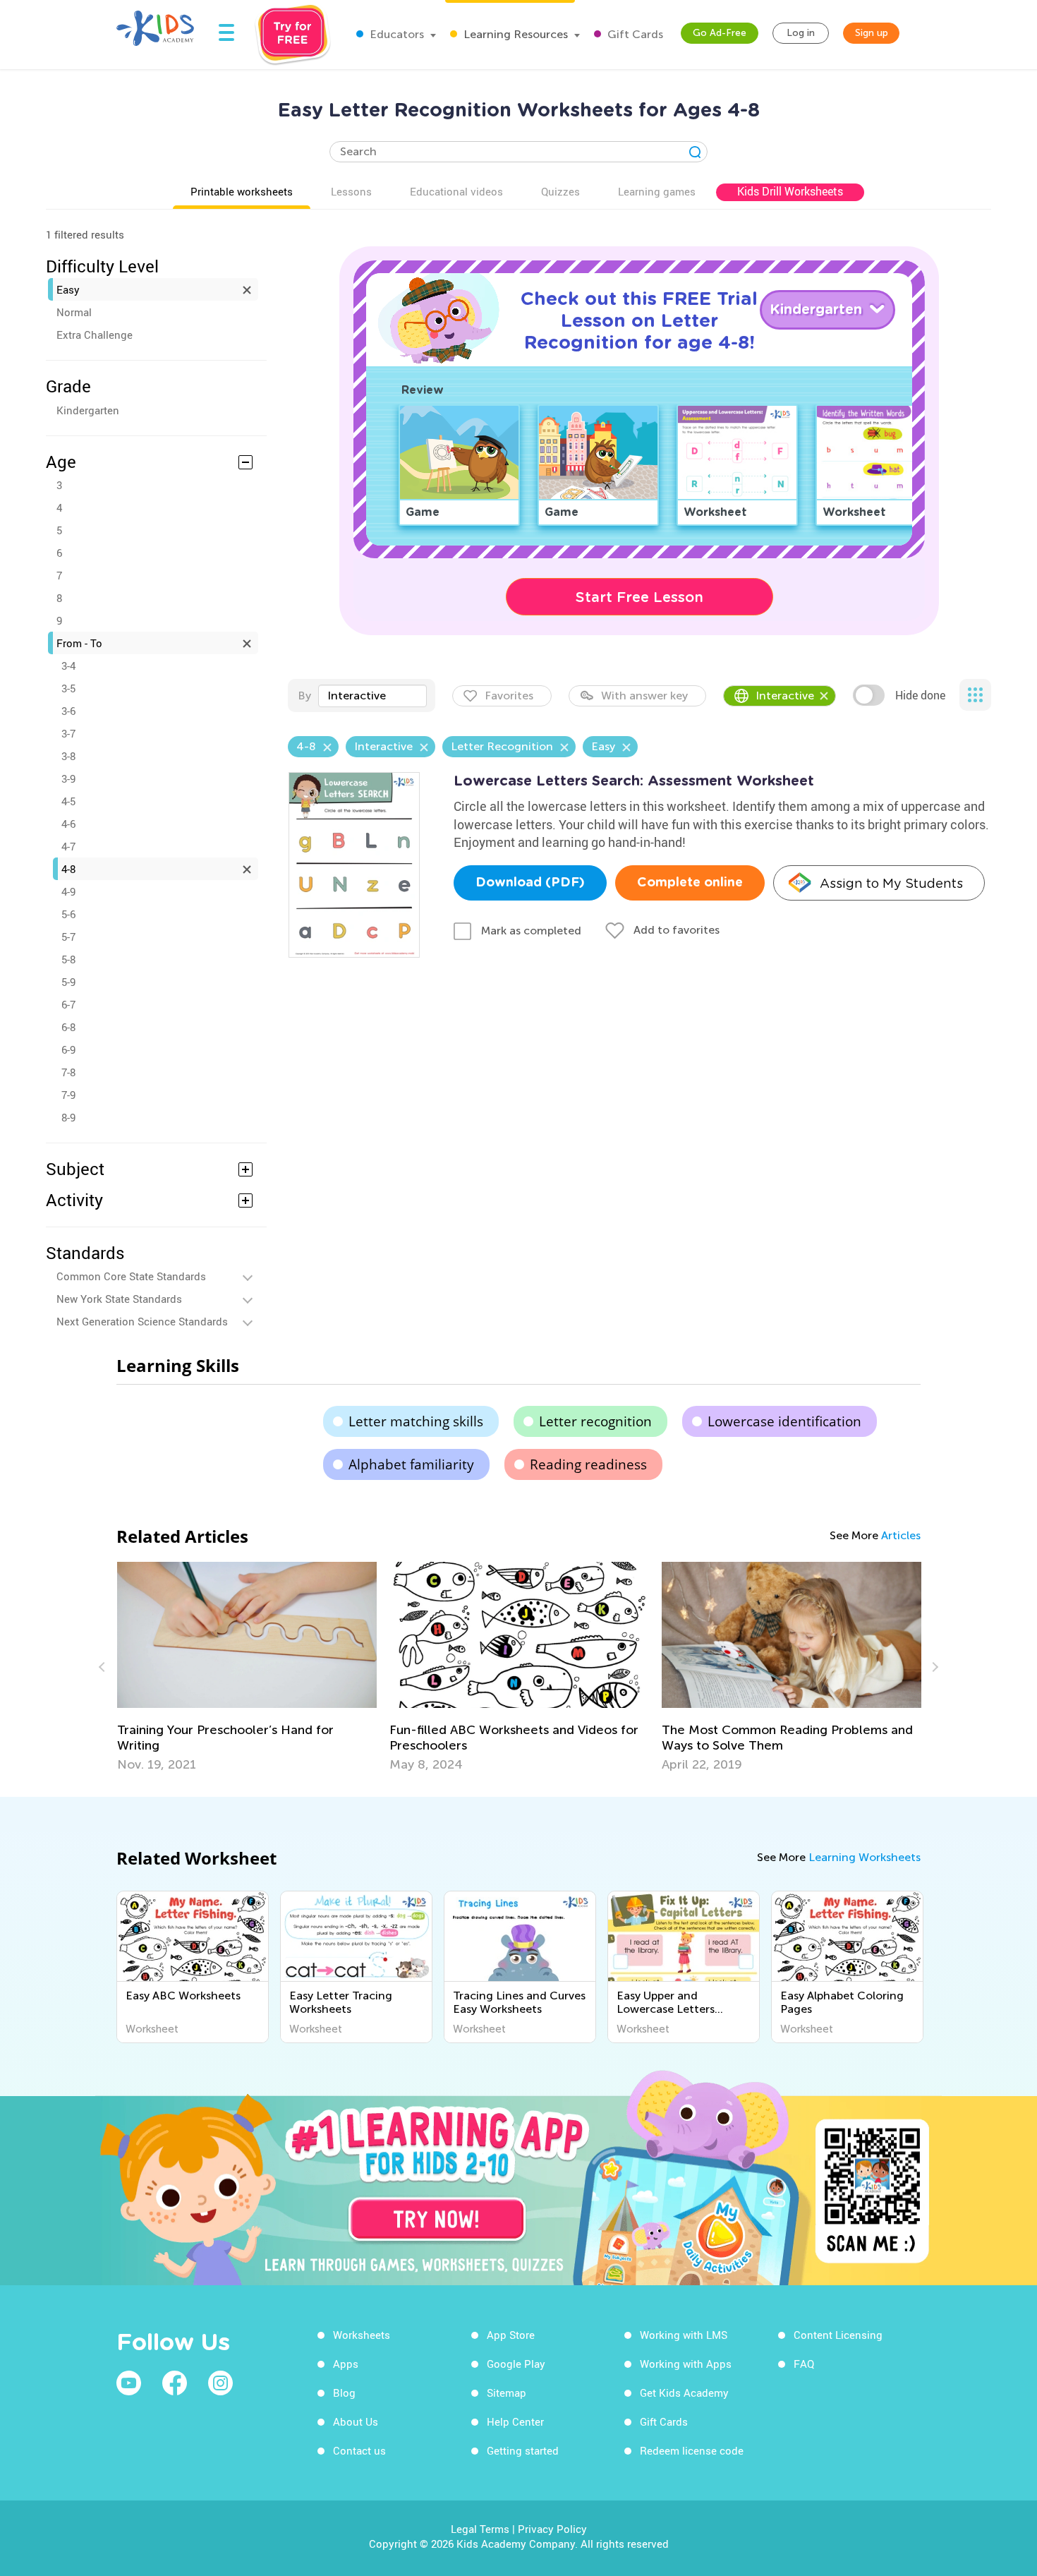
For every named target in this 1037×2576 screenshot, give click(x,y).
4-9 (68, 891)
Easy (68, 289)
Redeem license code (692, 2450)
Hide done (920, 695)
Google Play (516, 2364)
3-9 (68, 778)
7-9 (68, 1095)
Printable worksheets (242, 191)
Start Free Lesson (639, 597)
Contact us (359, 2450)
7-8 (68, 1072)
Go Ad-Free (720, 33)
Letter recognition (595, 1421)
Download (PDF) (530, 883)
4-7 (68, 846)
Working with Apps (686, 2364)
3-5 (68, 688)
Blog (344, 2393)
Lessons (351, 191)
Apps (346, 2364)
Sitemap (507, 2393)
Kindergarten (88, 410)
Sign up (872, 33)
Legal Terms (480, 2529)
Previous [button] (104, 1667)
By (304, 696)
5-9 (68, 982)
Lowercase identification (784, 1421)
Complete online (690, 883)
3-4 (68, 666)
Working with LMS (684, 2335)
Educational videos (456, 191)
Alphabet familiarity (411, 1464)
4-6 (68, 824)
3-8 (68, 756)
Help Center (515, 2421)
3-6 (68, 711)
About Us (356, 2421)
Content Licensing (838, 2335)
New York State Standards (119, 1299)
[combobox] (372, 696)
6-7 (68, 1004)
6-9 (68, 1049)
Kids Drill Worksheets (790, 191)
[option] (247, 1667)
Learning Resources (514, 34)
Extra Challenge (95, 335)
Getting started (523, 2450)
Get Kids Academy (684, 2393)
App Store (511, 2335)
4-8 (68, 869)
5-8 (68, 959)
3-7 (68, 733)
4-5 (68, 801)
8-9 (68, 1117)
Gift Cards (634, 34)
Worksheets (362, 2335)
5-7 (68, 937)
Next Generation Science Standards (142, 1321)
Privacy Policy (552, 2529)
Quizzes (560, 191)
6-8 (68, 1027)
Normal (74, 312)
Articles (901, 1535)
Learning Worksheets (865, 1857)
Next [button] (933, 1667)
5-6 (68, 914)
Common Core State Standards (131, 1276)
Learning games (657, 191)
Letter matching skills (416, 1421)
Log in (801, 33)
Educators (395, 34)
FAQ (804, 2364)
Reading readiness (588, 1464)
